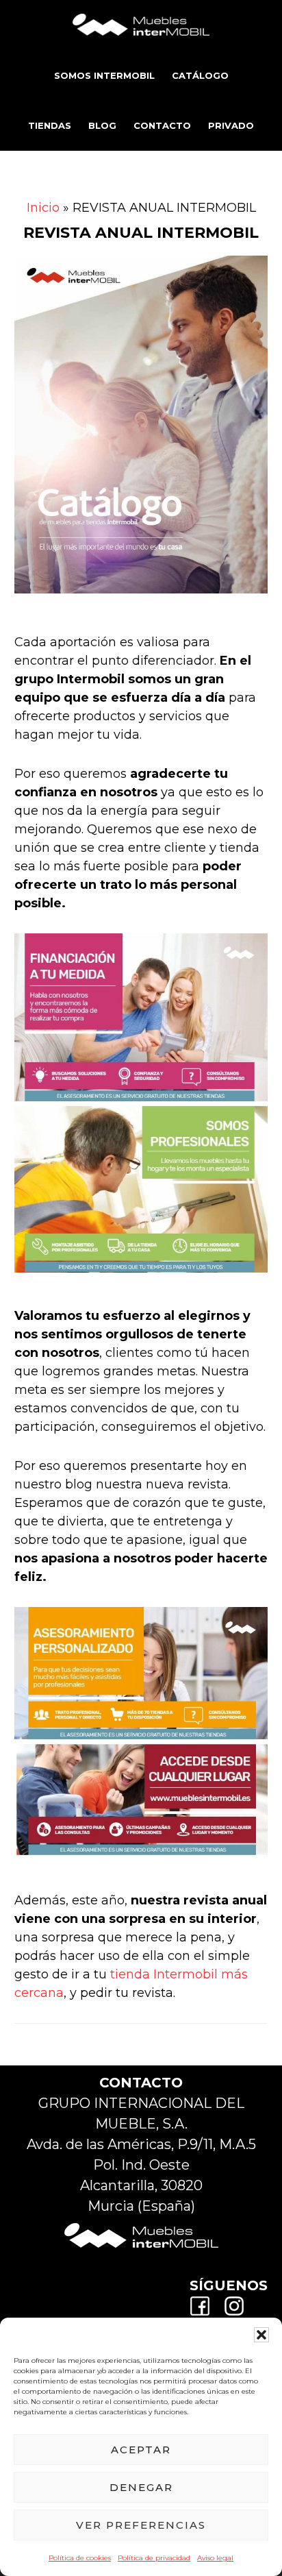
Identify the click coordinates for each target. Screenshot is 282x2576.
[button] (261, 2335)
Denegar (141, 2487)
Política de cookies (80, 2558)
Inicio (43, 208)
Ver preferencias (141, 2525)
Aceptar (141, 2450)
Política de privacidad (154, 2558)
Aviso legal (215, 2558)
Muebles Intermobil (141, 24)
